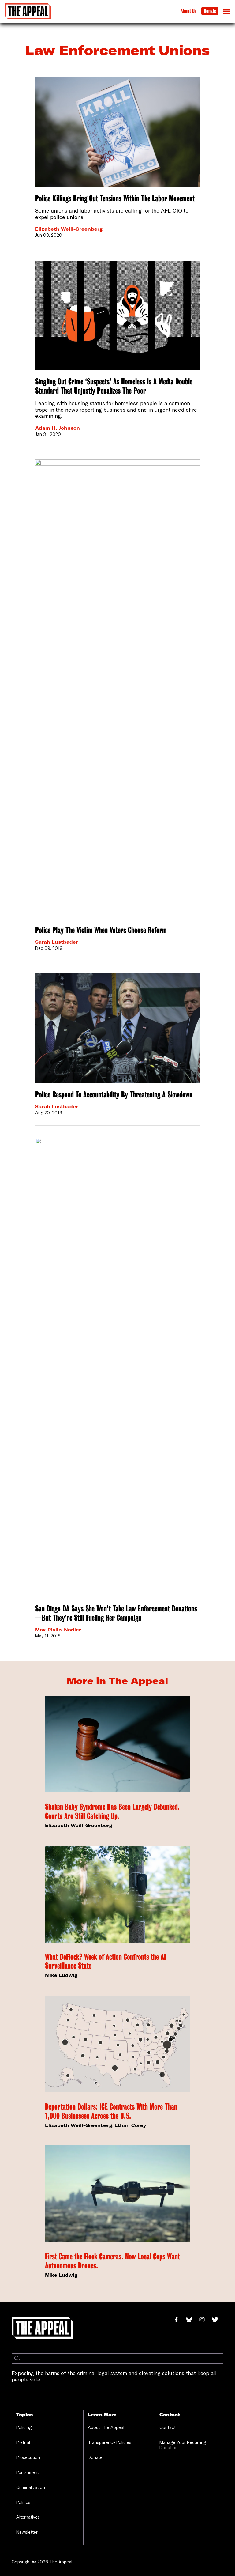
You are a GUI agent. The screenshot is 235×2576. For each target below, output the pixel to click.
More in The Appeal (117, 1681)
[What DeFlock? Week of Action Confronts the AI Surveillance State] (117, 1894)
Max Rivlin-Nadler (58, 1630)
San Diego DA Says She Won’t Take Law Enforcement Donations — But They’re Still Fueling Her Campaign (116, 1613)
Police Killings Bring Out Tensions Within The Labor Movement (115, 198)
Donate (210, 11)
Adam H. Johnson (58, 428)
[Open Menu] (227, 13)
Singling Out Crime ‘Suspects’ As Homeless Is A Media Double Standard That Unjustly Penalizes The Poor (114, 386)
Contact (168, 2427)
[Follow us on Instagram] (205, 2320)
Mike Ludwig (61, 1975)
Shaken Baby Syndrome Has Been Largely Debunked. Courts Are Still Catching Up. (112, 1811)
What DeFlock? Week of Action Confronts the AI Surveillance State (105, 1961)
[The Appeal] (28, 11)
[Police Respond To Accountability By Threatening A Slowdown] (117, 1028)
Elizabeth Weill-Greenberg (69, 229)
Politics (23, 2502)
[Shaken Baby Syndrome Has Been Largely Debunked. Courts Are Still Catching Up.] (117, 1744)
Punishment (28, 2472)
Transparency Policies (110, 2442)
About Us (188, 11)
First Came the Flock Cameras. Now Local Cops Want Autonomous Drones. (112, 2261)
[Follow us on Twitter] (218, 2320)
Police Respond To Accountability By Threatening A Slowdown (114, 1095)
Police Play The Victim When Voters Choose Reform (101, 930)
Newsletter (27, 2532)
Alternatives (28, 2517)
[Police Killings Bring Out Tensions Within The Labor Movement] (117, 132)
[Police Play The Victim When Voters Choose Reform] (117, 689)
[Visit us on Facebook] (179, 2320)
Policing (24, 2427)
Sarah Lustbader (57, 942)
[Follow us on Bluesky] (192, 2320)
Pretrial (23, 2442)
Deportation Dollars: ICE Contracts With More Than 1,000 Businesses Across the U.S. (111, 2111)
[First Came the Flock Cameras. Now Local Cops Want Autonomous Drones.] (117, 2194)
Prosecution (28, 2457)
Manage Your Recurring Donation (183, 2445)
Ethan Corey (130, 2125)
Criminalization (31, 2487)
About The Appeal (106, 2427)
